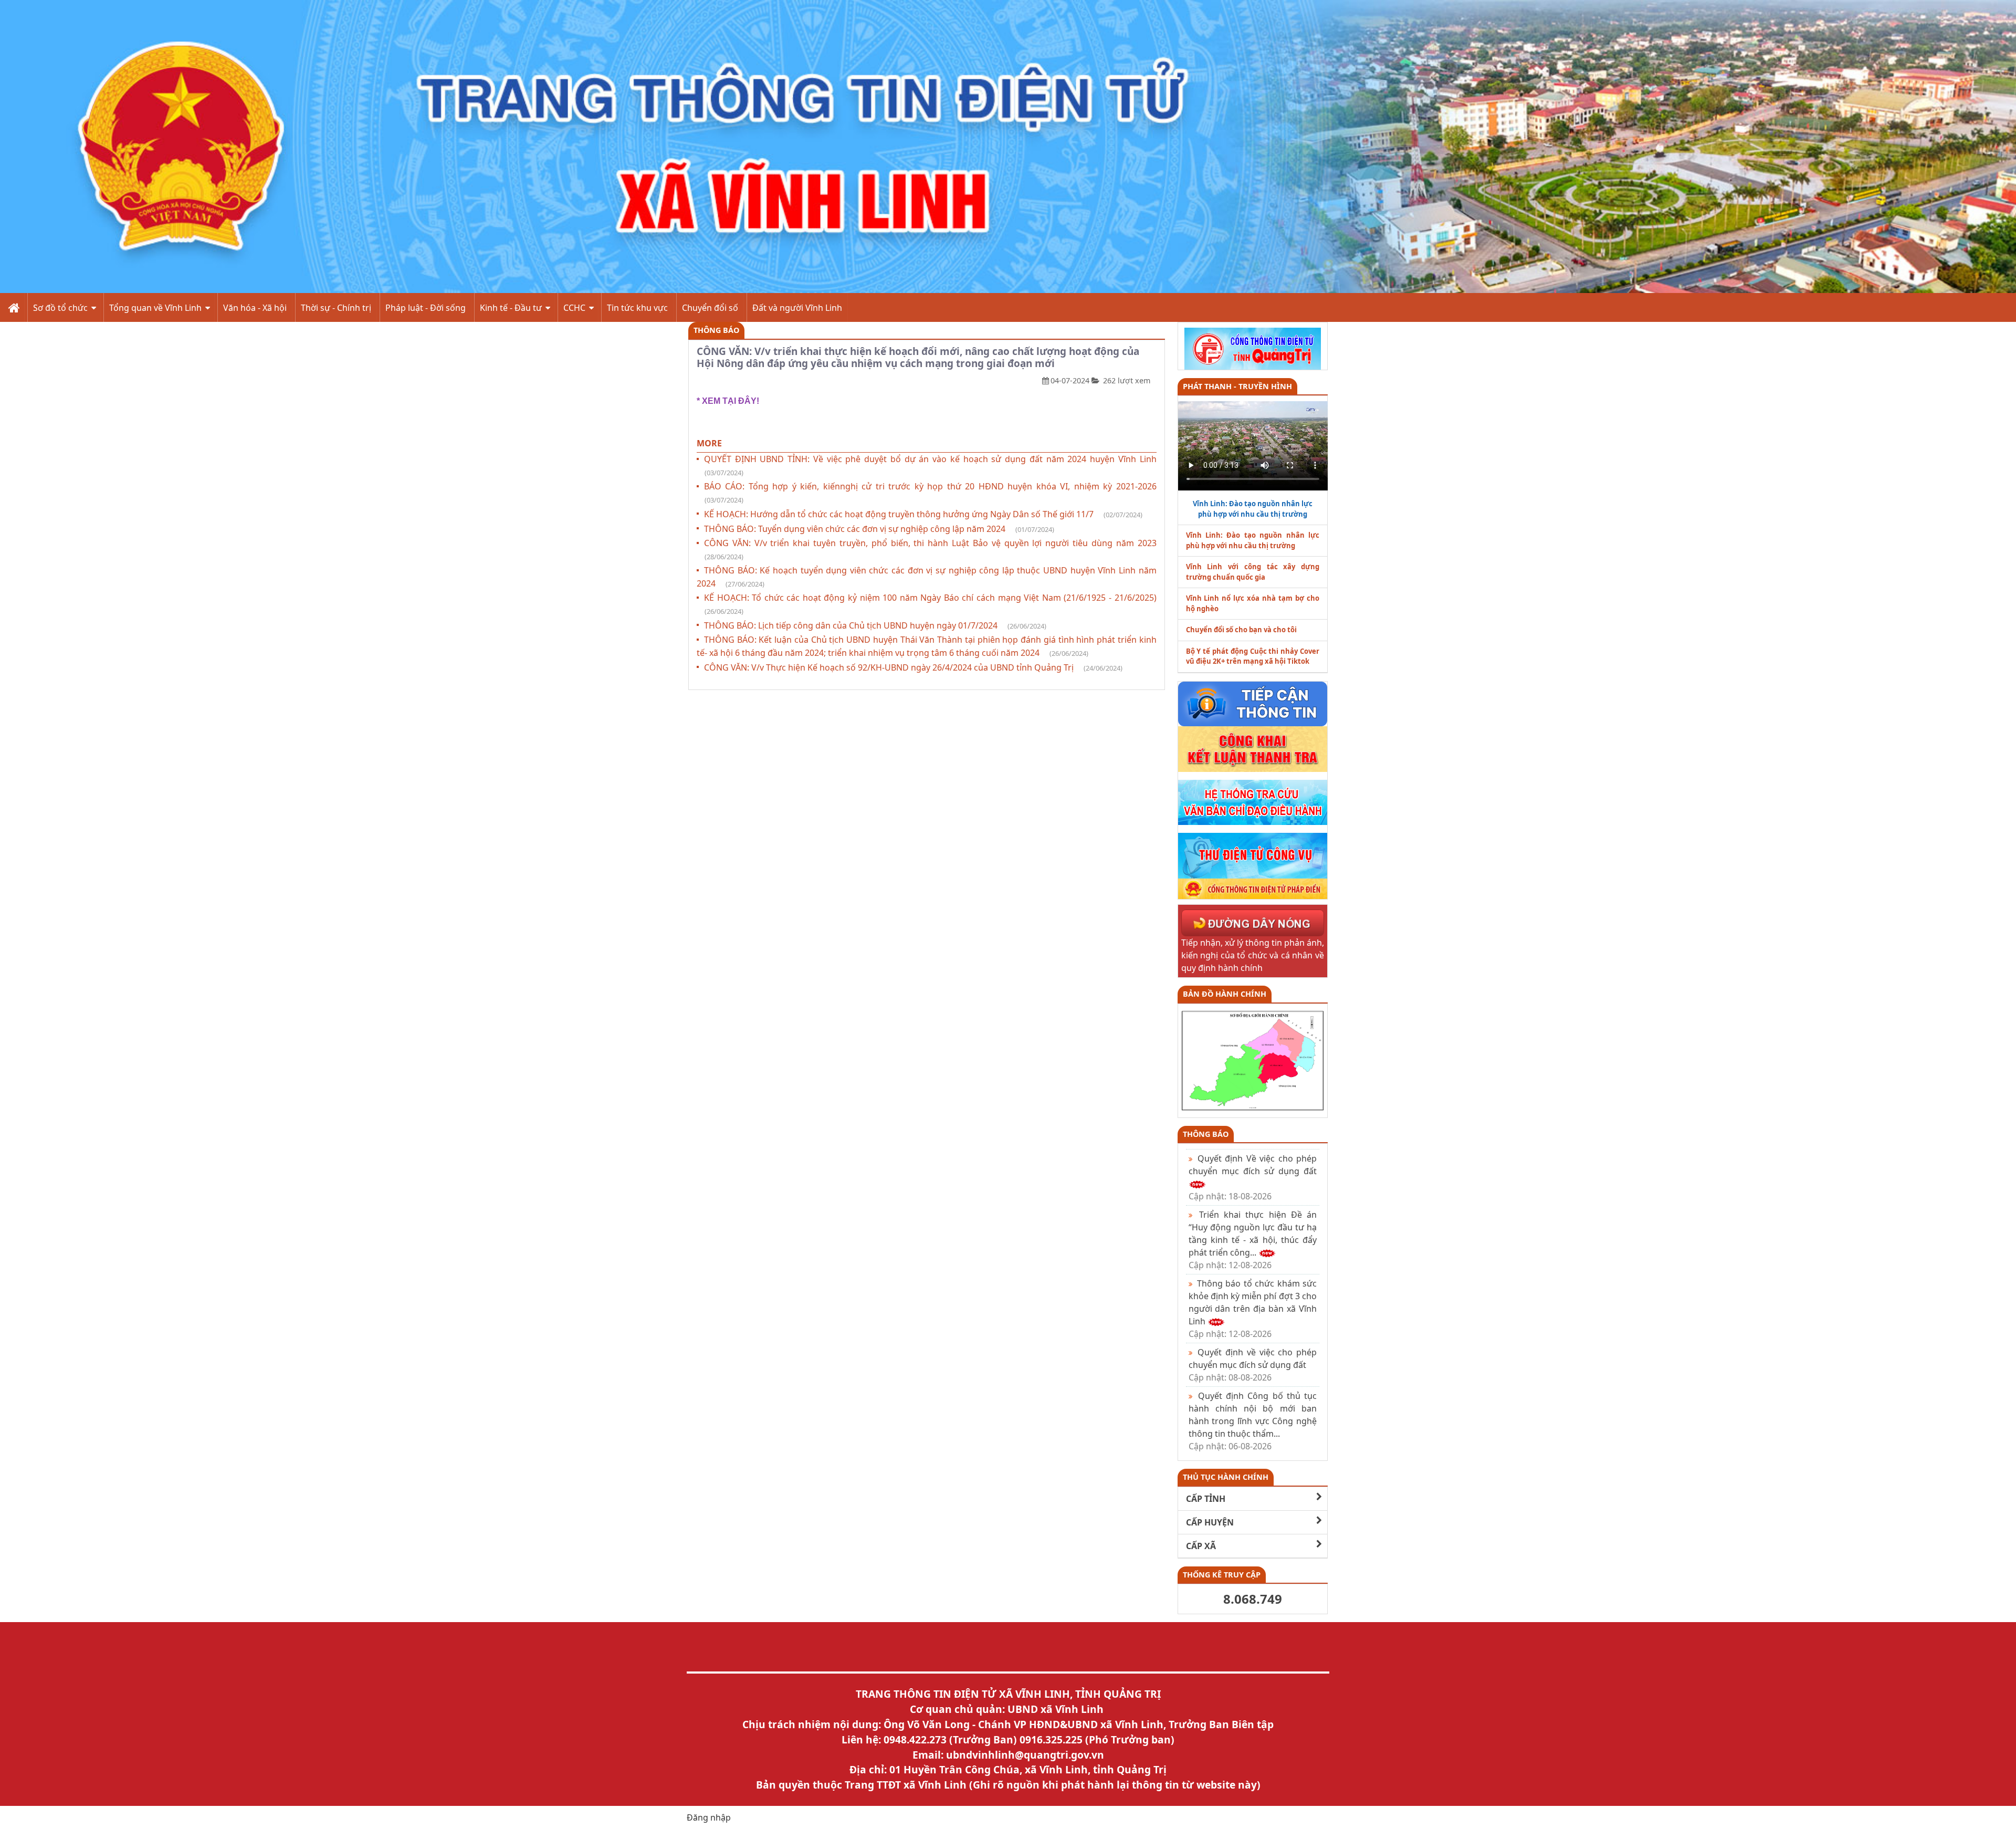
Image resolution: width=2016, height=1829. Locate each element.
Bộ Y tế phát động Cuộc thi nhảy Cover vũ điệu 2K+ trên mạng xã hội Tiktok (1253, 656)
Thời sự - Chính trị (336, 308)
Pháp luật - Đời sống (426, 308)
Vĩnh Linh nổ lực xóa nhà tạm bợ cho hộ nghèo (1253, 603)
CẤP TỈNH (1206, 1499)
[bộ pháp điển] (1253, 888)
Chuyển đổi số (710, 308)
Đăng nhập (709, 1817)
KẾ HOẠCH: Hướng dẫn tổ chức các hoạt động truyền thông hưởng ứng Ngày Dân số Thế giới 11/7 (923, 514)
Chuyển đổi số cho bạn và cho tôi (1241, 630)
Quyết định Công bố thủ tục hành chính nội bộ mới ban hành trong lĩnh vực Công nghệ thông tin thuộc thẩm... (1253, 1421)
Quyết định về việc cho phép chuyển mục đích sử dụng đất (1253, 1365)
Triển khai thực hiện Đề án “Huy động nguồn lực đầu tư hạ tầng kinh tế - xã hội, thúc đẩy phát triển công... (1253, 1240)
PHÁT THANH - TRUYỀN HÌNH (1237, 386)
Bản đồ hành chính (1225, 994)
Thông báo (716, 330)
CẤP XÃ (1201, 1546)
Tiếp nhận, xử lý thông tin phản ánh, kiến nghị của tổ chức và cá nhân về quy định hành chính (1253, 955)
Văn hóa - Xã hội (255, 308)
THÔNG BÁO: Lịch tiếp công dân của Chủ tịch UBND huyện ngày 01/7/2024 (875, 625)
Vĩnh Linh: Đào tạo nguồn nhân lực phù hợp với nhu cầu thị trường (1253, 540)
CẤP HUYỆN (1210, 1522)
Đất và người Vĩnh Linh (797, 308)
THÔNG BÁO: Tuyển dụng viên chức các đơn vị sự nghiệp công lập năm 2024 (879, 529)
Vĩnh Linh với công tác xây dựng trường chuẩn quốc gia (1253, 572)
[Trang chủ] (13, 307)
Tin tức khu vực (637, 308)
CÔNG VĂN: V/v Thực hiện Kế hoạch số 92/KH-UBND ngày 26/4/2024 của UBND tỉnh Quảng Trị (913, 667)
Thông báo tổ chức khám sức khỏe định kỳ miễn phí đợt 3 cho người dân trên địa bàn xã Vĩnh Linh (1253, 1309)
